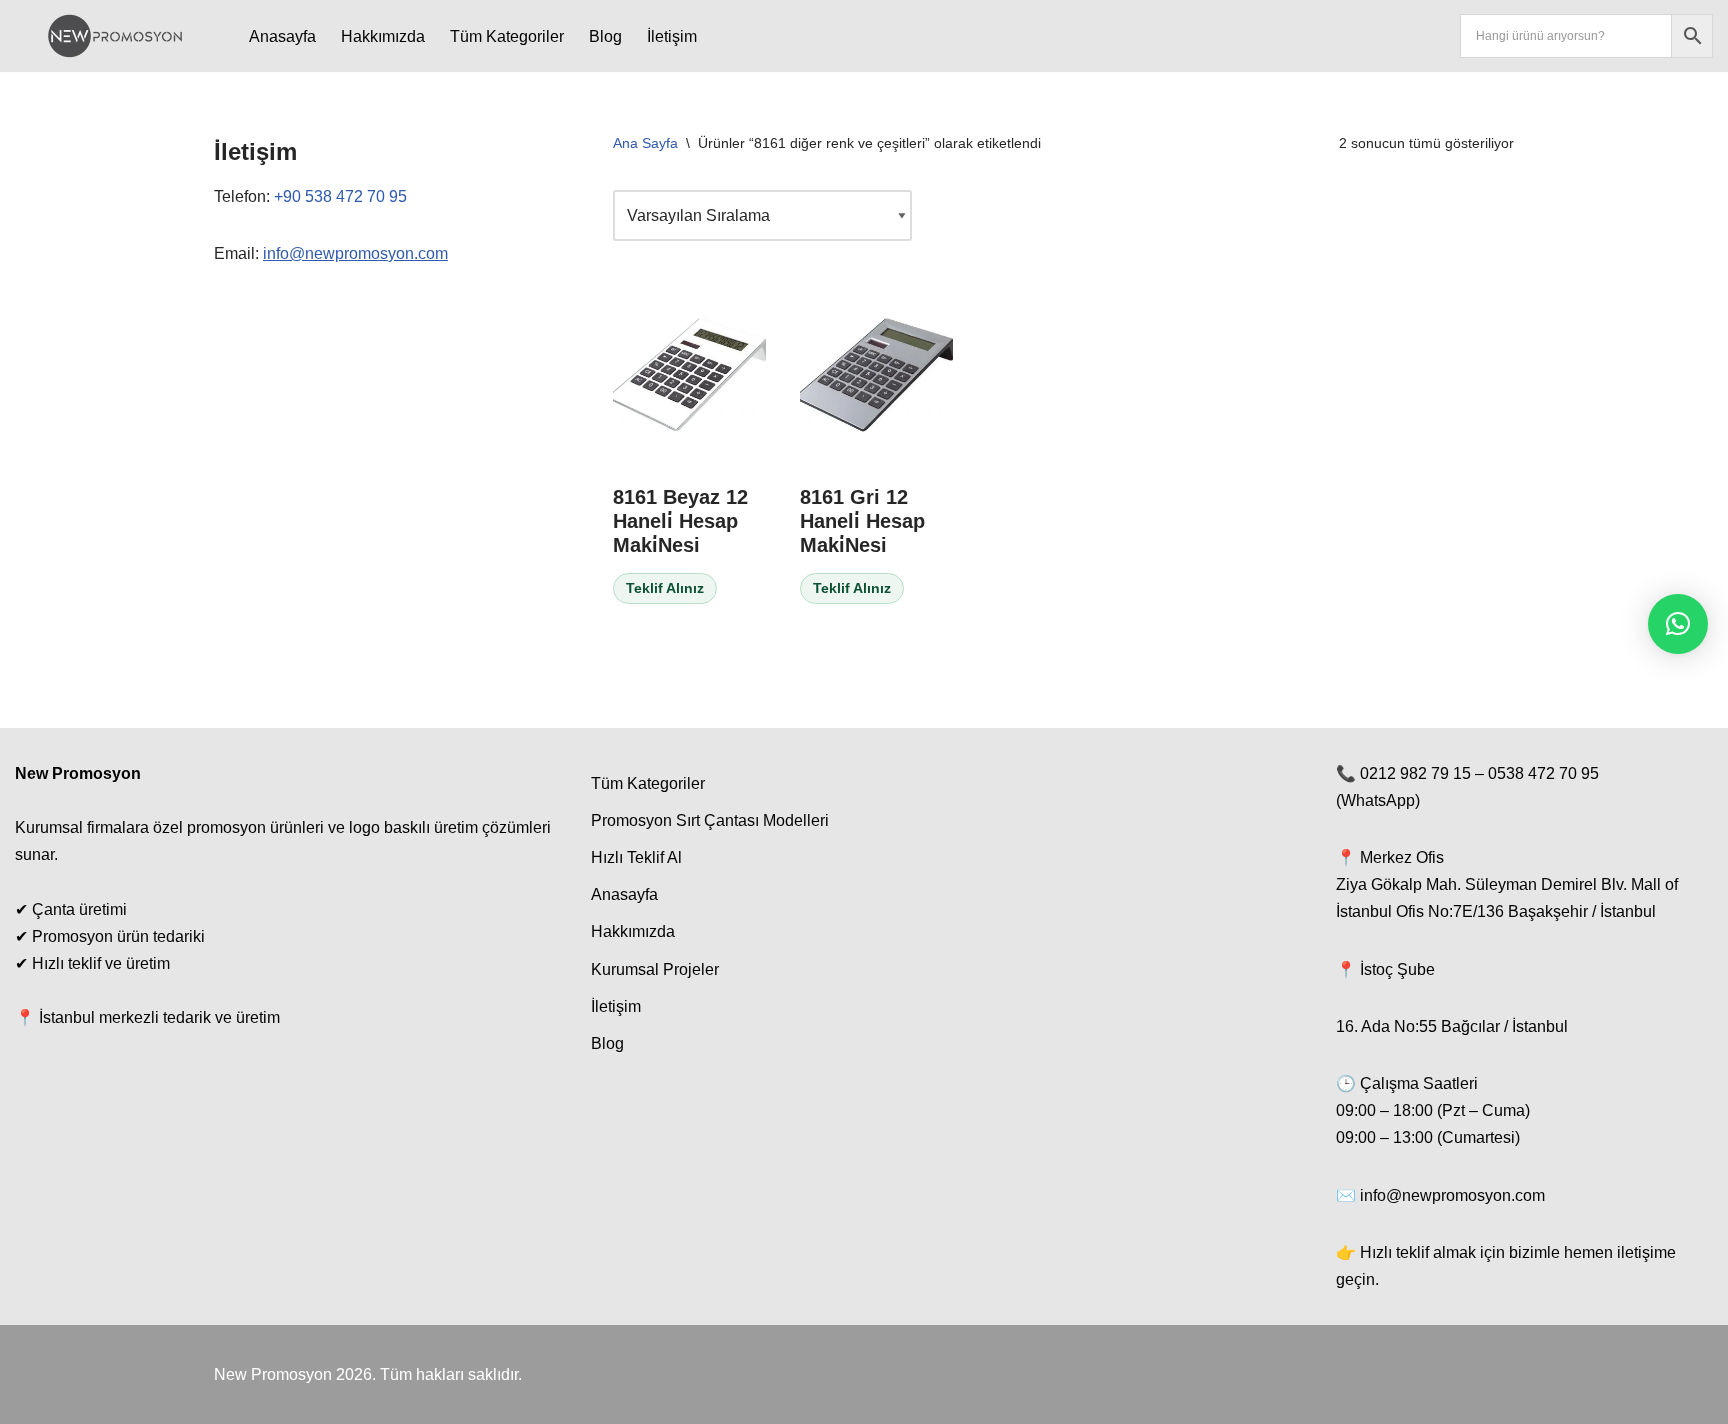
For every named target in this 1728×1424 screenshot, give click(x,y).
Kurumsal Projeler (655, 969)
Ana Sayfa (645, 143)
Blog (605, 36)
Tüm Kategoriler (507, 36)
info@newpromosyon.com (355, 253)
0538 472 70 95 (1543, 773)
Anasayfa (282, 36)
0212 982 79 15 (1415, 773)
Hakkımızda (383, 36)
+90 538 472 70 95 (340, 196)
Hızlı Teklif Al (636, 857)
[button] (1678, 624)
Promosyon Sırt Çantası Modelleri (710, 820)
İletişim (672, 36)
